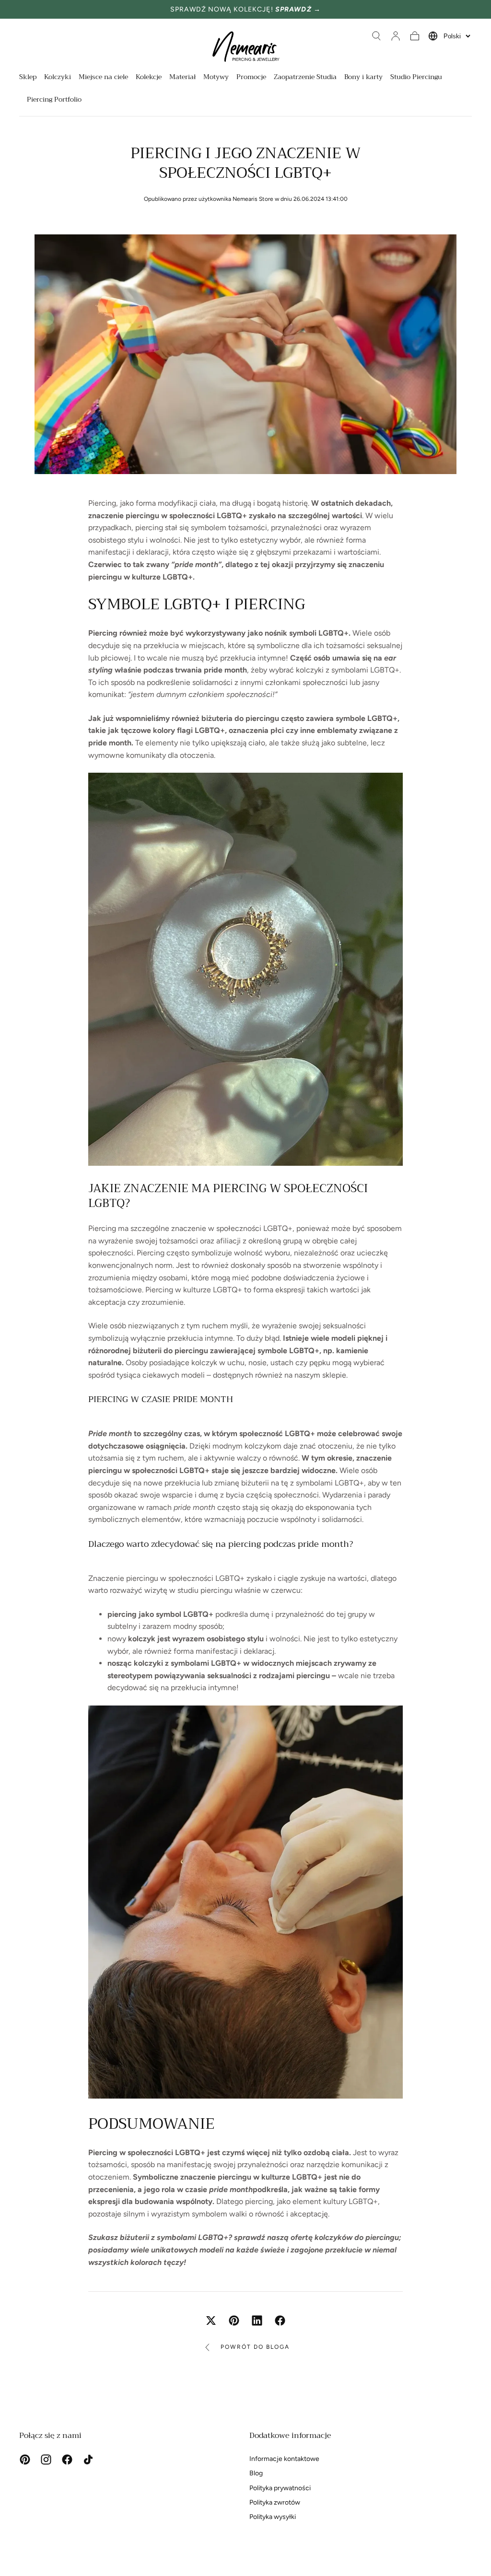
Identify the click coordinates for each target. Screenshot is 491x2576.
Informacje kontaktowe (284, 2459)
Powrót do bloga (255, 2347)
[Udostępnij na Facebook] (280, 2321)
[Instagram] (46, 2460)
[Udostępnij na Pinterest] (234, 2321)
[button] (376, 36)
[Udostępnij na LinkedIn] (257, 2321)
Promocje (251, 78)
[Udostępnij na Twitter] (211, 2321)
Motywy (216, 78)
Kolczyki (58, 78)
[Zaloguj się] (396, 36)
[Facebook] (67, 2460)
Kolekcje (149, 78)
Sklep (28, 78)
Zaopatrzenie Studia (305, 78)
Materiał (182, 78)
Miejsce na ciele (103, 78)
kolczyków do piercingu (357, 2237)
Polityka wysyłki (273, 2517)
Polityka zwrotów (275, 2502)
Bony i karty (363, 78)
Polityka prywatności (280, 2488)
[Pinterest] (25, 2460)
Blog (256, 2473)
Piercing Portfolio (54, 100)
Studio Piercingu (416, 78)
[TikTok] (88, 2460)
